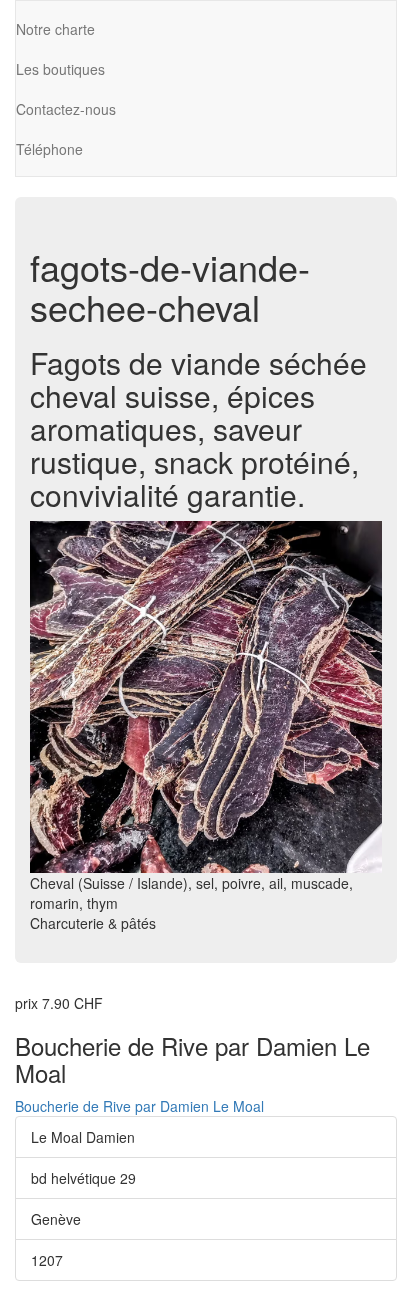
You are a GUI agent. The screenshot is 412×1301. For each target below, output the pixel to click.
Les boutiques (60, 69)
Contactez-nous (66, 109)
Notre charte (55, 29)
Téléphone (49, 149)
